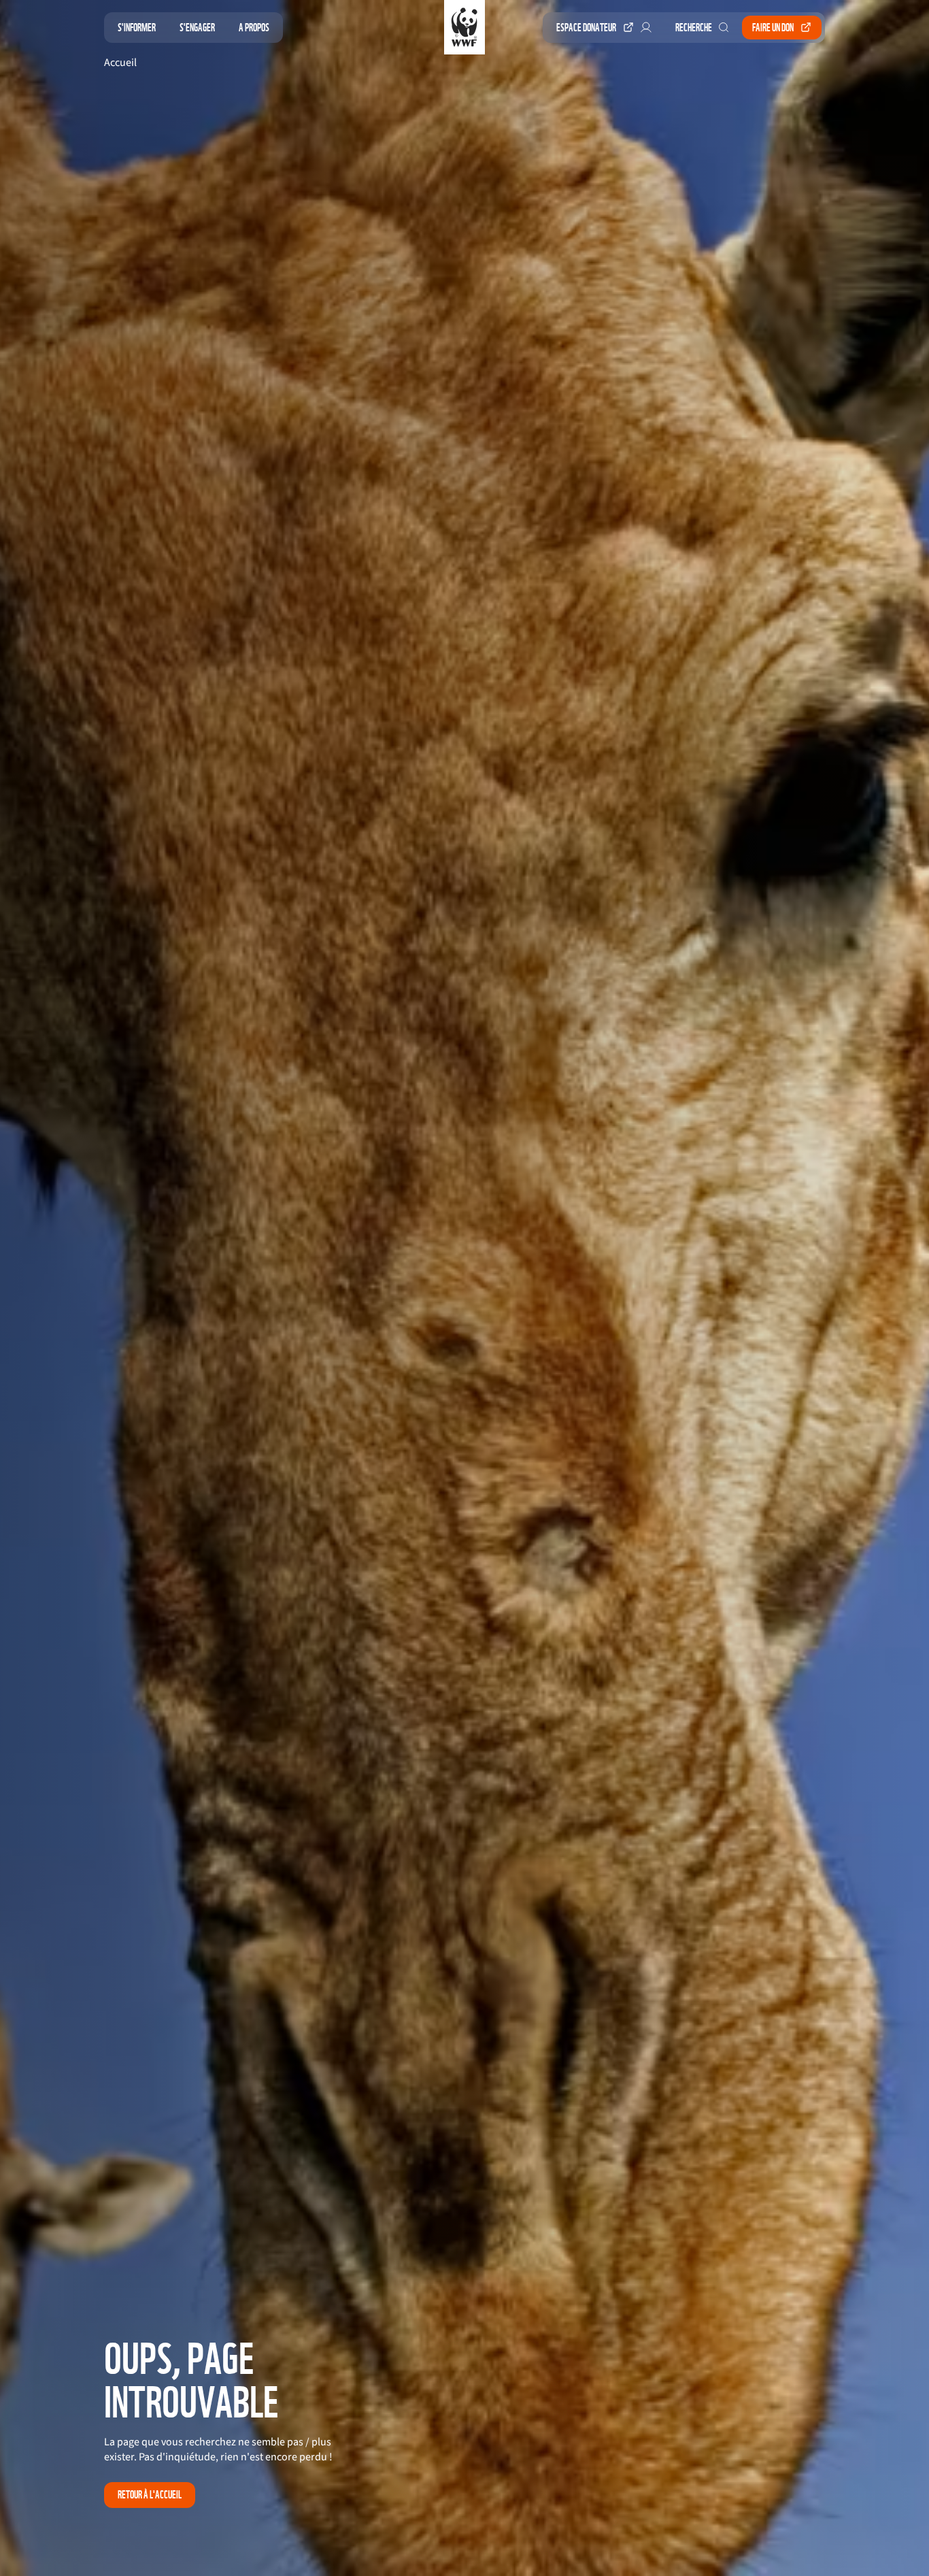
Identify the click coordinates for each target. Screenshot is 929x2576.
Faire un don (773, 28)
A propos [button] (254, 28)
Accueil (120, 63)
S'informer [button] (137, 28)
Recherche (694, 28)
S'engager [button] (197, 28)
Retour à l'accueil (150, 2495)
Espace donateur (586, 28)
